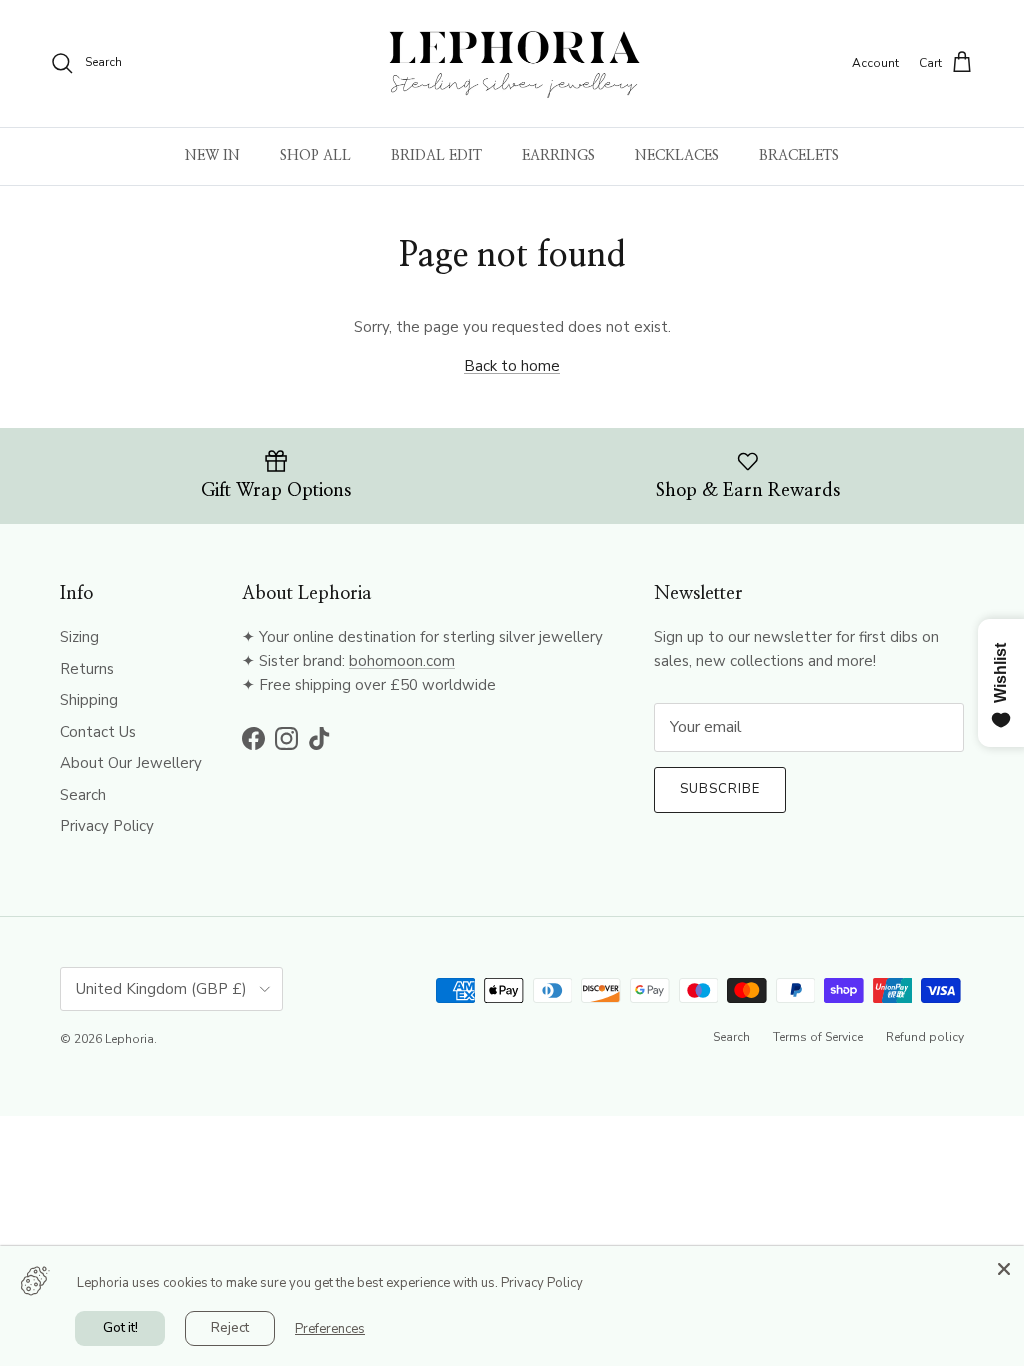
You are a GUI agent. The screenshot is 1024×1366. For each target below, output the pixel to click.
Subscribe (720, 789)
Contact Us (98, 732)
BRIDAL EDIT (436, 156)
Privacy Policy (107, 826)
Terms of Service (818, 1037)
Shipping (89, 700)
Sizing (79, 637)
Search (83, 795)
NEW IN (212, 156)
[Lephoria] (512, 63)
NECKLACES (677, 156)
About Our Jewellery (131, 763)
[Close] (1004, 1266)
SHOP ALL (315, 156)
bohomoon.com (402, 661)
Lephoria (129, 1039)
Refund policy (925, 1037)
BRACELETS (799, 156)
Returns (87, 669)
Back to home (512, 366)
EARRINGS (558, 156)
